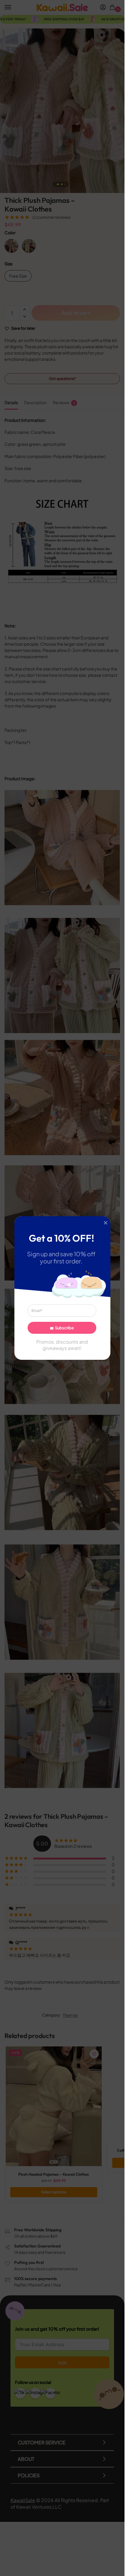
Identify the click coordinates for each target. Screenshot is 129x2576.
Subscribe (64, 1328)
